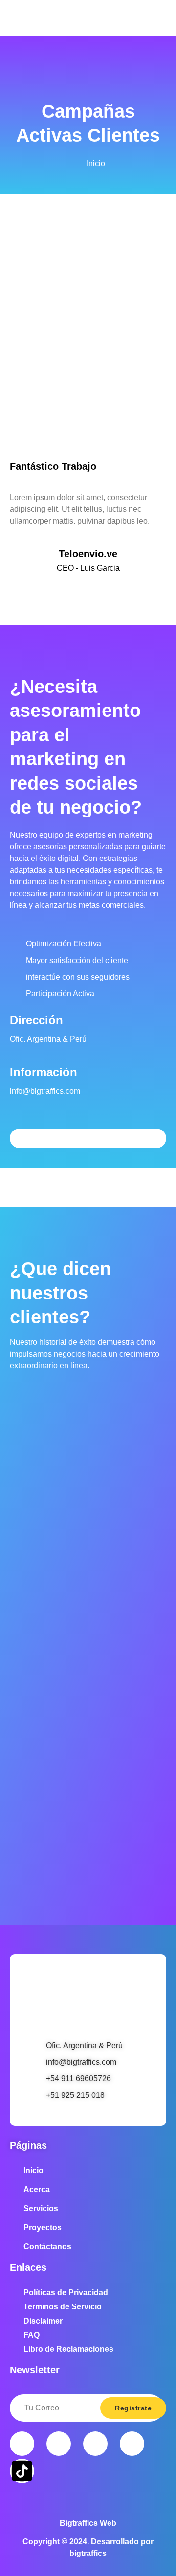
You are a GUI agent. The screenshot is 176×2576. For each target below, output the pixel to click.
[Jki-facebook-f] (22, 2444)
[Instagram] (59, 2444)
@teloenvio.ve (88, 588)
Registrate (133, 2408)
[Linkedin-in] (132, 2444)
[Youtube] (95, 2444)
